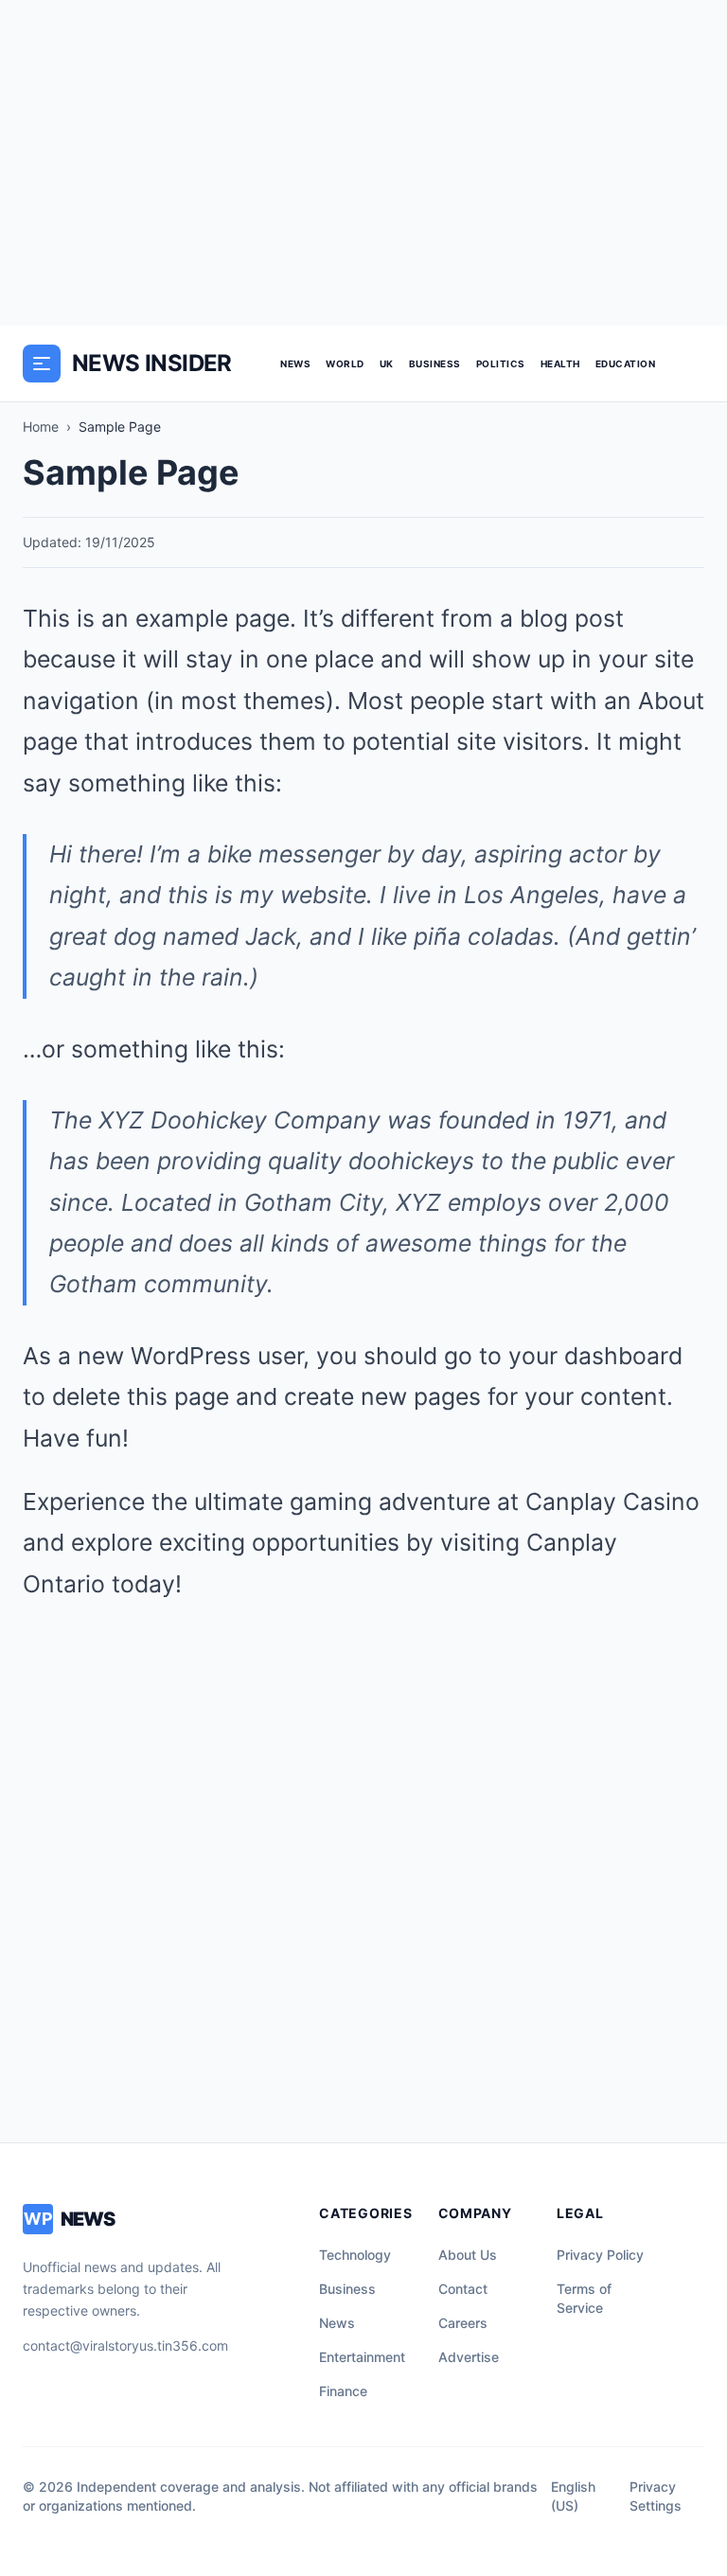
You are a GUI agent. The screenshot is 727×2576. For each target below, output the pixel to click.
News (295, 364)
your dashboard (595, 1356)
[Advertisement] (363, 163)
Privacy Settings (656, 2496)
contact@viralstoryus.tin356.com (125, 2345)
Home (41, 426)
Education (626, 364)
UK (387, 364)
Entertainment (362, 2357)
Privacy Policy (600, 2255)
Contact (463, 2289)
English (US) (573, 2496)
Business (435, 364)
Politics (501, 364)
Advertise (469, 2357)
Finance (343, 2391)
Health (560, 364)
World (345, 364)
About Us (468, 2255)
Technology (355, 2255)
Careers (463, 2323)
